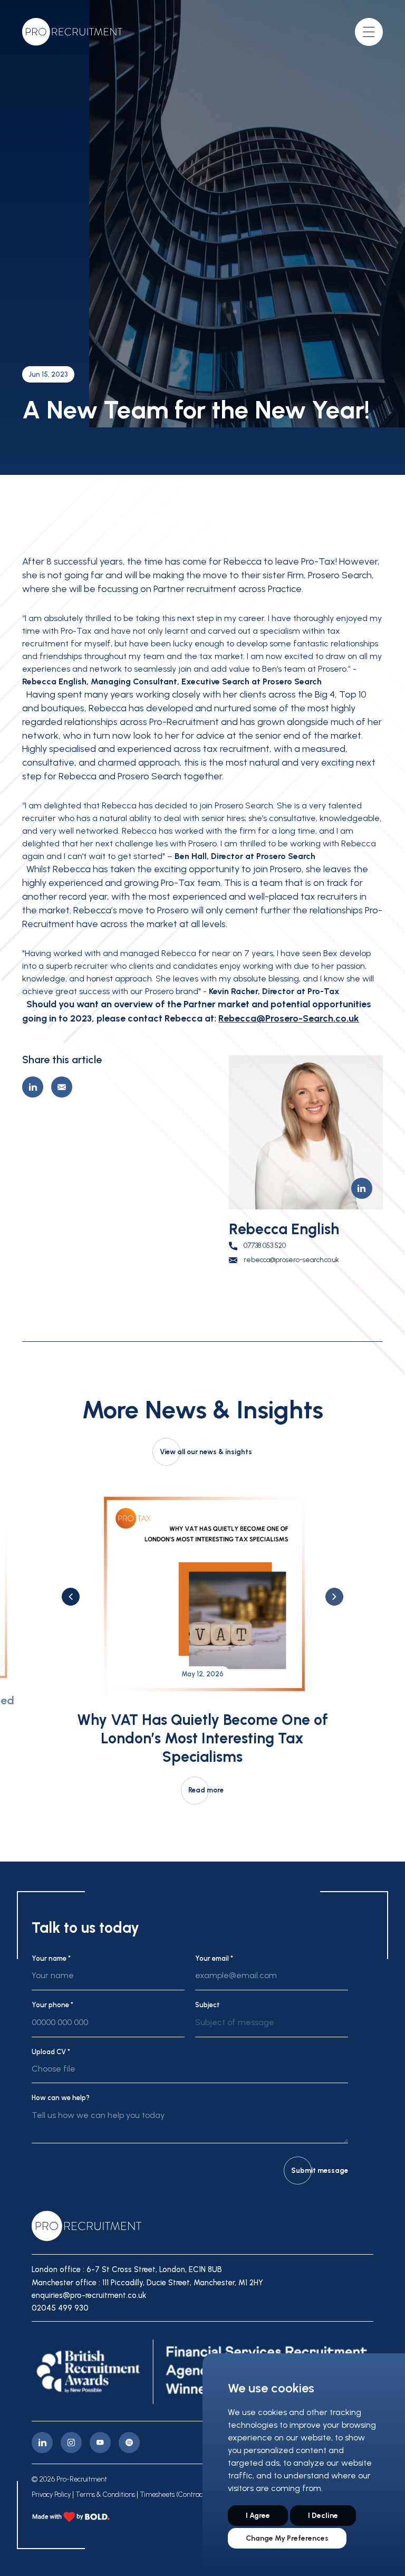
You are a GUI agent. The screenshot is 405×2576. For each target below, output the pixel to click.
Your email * (214, 1958)
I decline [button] (323, 2516)
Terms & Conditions (105, 2495)
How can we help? (61, 2098)
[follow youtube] (100, 2443)
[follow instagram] (71, 2443)
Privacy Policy (51, 2495)
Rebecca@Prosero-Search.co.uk (289, 1018)
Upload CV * (51, 2052)
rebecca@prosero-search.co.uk (291, 1260)
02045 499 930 (60, 2308)
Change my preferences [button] (287, 2538)
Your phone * (52, 2005)
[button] (71, 1597)
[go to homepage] (72, 32)
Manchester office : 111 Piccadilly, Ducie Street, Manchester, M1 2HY (147, 2283)
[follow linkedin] (42, 2443)
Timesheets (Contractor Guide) (186, 2495)
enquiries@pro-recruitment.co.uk (89, 2295)
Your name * (51, 1958)
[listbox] (272, 2027)
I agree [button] (258, 2516)
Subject (208, 2005)
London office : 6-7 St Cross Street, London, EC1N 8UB (127, 2269)
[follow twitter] (129, 2443)
